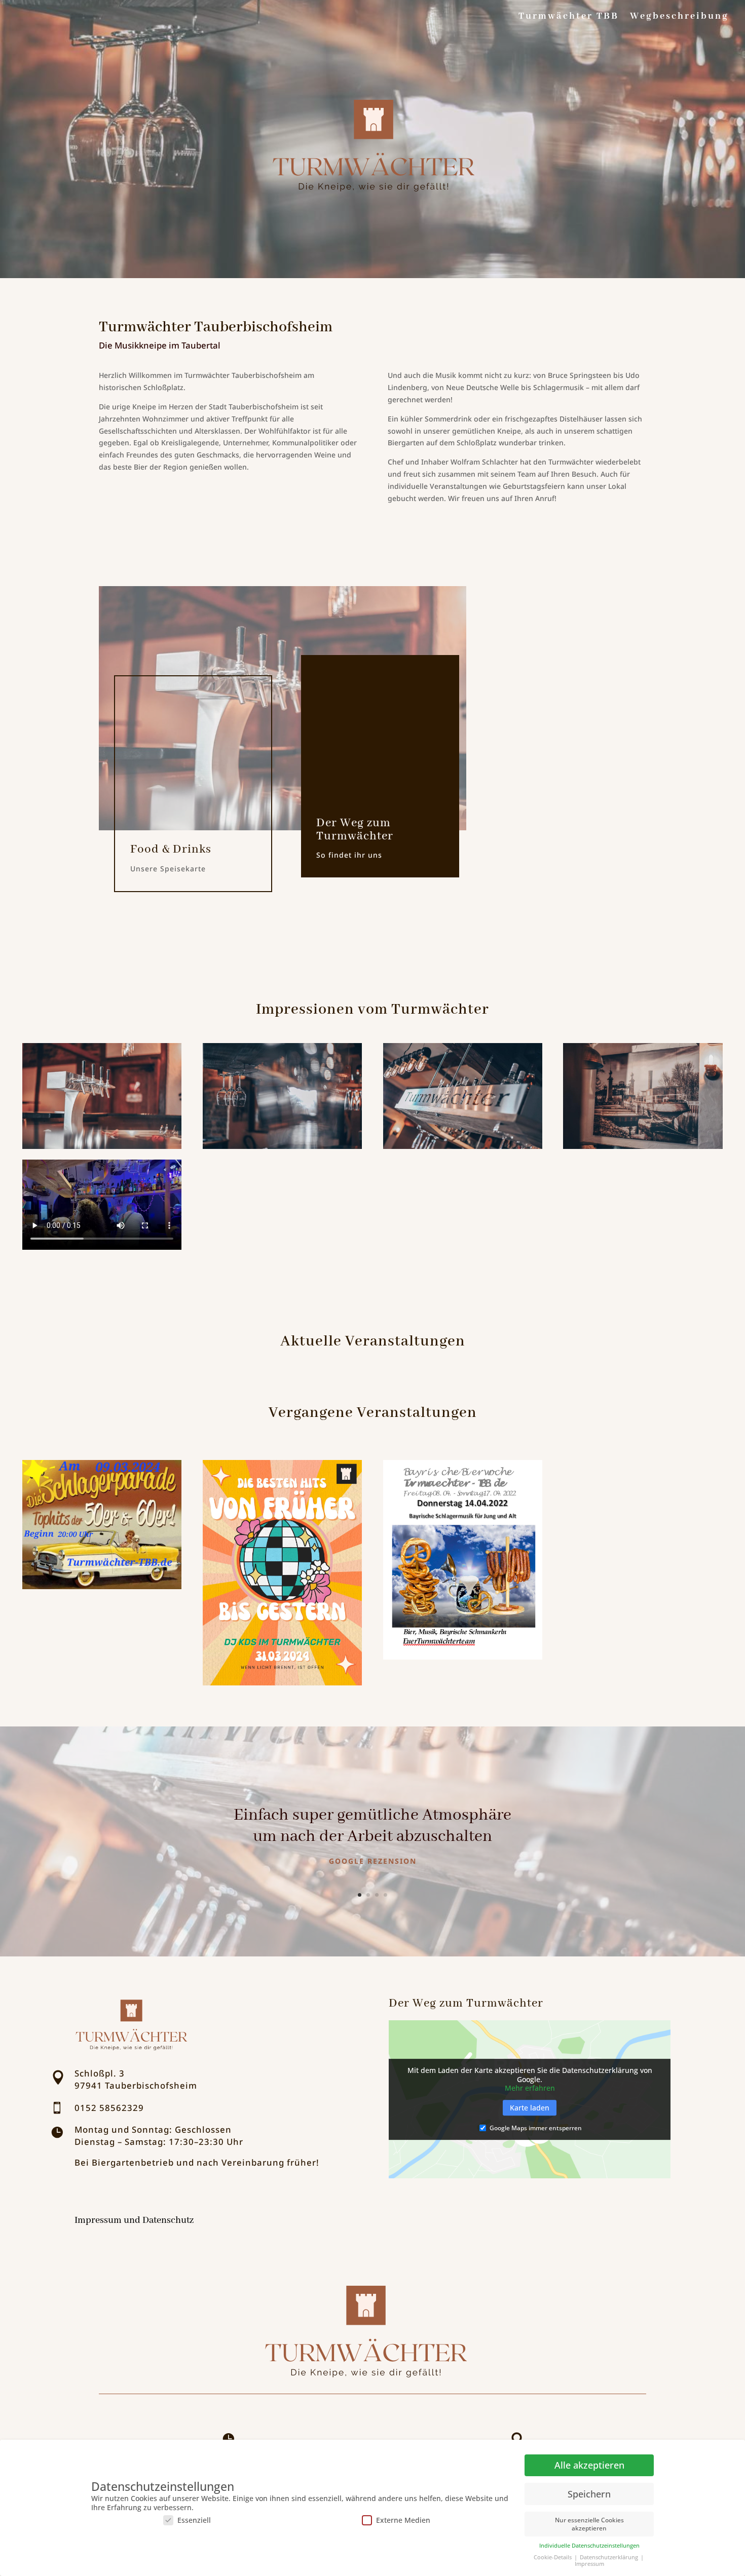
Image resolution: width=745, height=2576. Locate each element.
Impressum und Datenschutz (134, 2221)
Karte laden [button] (530, 2108)
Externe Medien (403, 2520)
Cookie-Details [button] (553, 2557)
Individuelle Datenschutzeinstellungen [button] (589, 2546)
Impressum (589, 2564)
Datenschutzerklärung (610, 2557)
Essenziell (194, 2520)
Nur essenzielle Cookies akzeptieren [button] (589, 2524)
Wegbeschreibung (679, 17)
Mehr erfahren (530, 2088)
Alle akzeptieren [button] (589, 2465)
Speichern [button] (589, 2494)
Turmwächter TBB (569, 17)
